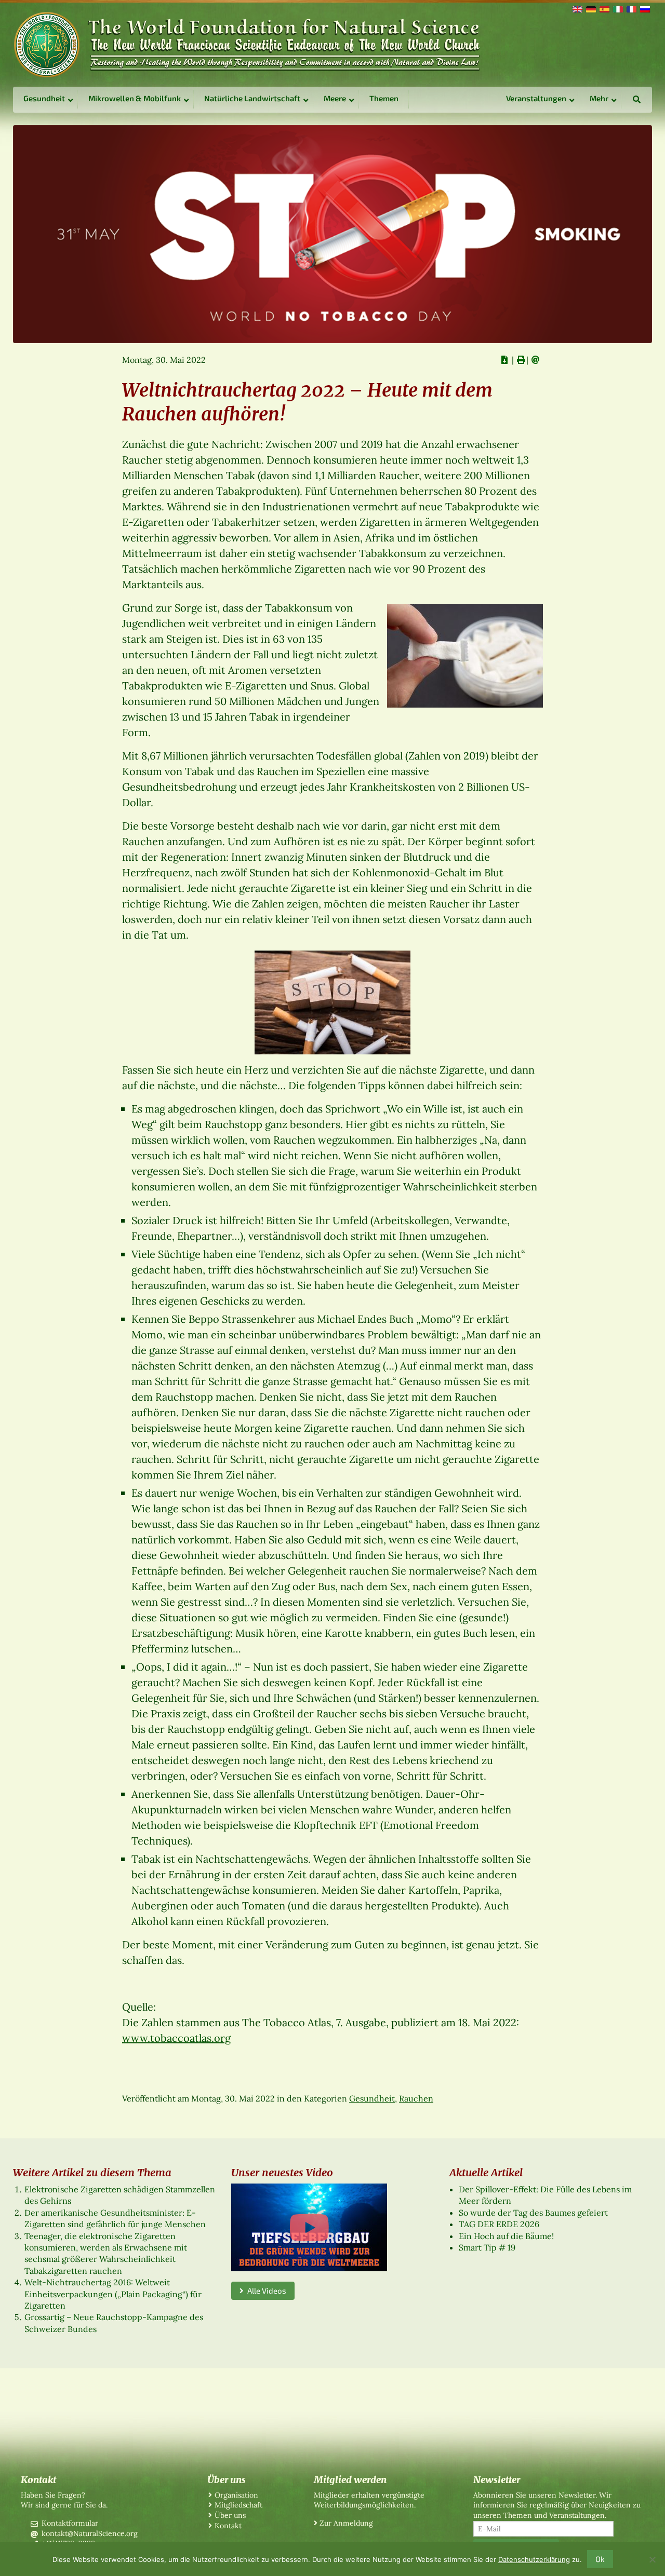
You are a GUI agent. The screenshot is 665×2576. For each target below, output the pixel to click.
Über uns (230, 2515)
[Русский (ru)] (644, 8)
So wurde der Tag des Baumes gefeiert (533, 2213)
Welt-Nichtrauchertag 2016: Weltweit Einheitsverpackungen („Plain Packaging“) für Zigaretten (113, 2294)
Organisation (236, 2495)
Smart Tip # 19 (487, 2247)
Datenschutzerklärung (534, 2559)
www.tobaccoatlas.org (176, 2038)
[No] (652, 2559)
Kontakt (228, 2526)
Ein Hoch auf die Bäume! (506, 2236)
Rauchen (416, 2098)
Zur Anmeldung (346, 2523)
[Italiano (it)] (617, 8)
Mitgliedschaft (238, 2505)
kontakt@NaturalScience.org (90, 2533)
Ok (600, 2559)
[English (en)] (577, 8)
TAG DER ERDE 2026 (499, 2224)
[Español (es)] (604, 8)
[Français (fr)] (631, 8)
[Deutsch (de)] (590, 8)
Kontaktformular (70, 2523)
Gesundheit (372, 2098)
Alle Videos (265, 2290)
